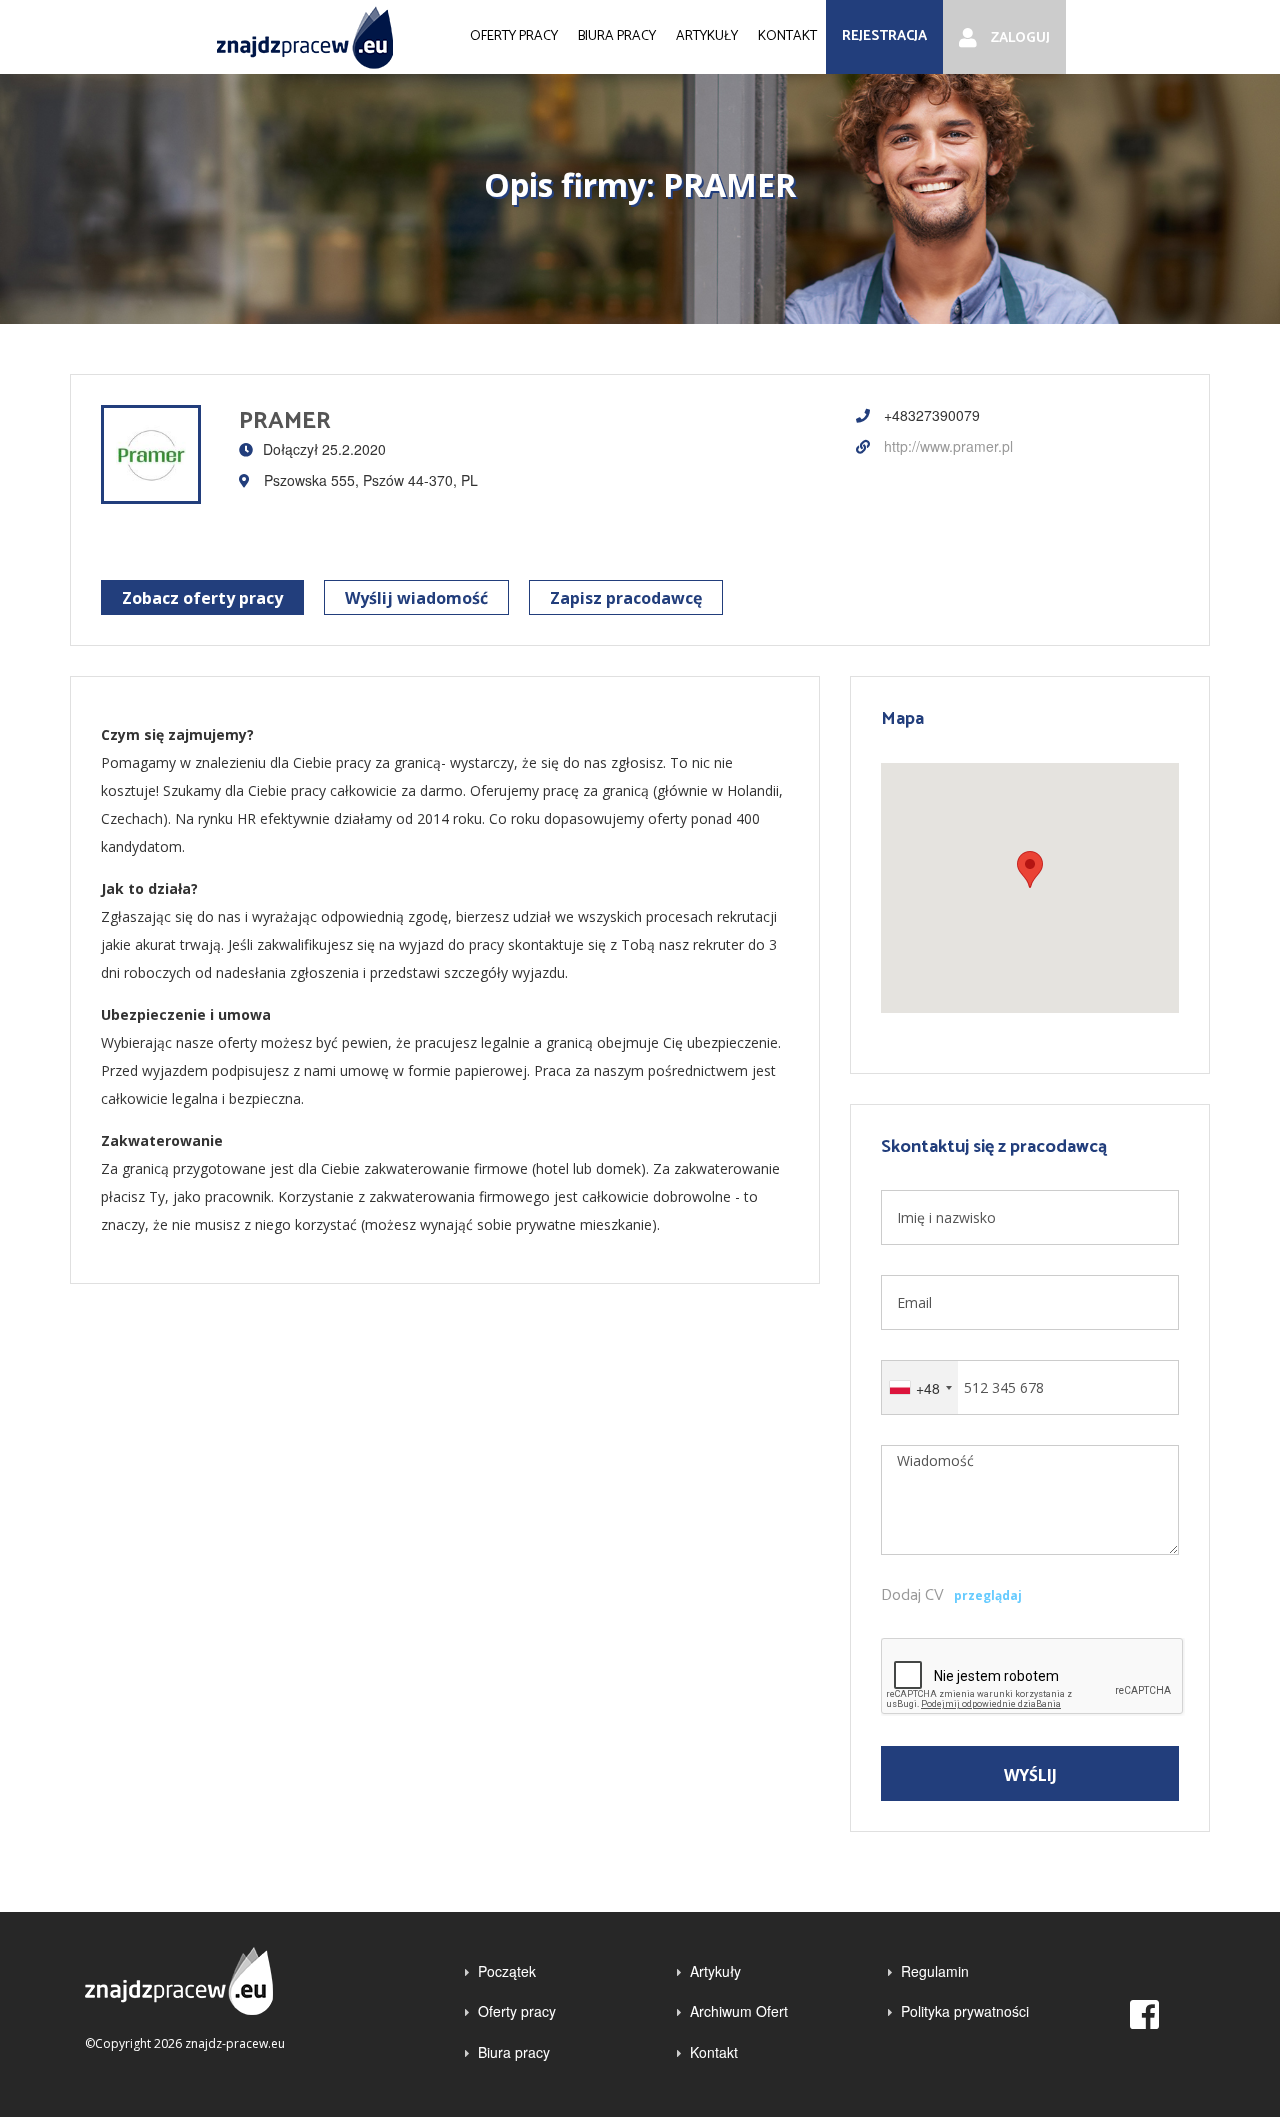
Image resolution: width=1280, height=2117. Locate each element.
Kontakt (714, 2052)
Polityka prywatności (965, 2011)
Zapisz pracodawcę (626, 598)
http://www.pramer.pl (946, 446)
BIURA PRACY (617, 36)
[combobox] (920, 1387)
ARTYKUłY (707, 36)
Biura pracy (514, 2052)
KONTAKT (787, 36)
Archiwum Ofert (739, 2011)
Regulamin (935, 1971)
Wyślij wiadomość (416, 598)
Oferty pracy (517, 2011)
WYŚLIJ (1030, 1775)
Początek (507, 1971)
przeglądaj (988, 1595)
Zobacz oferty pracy (202, 598)
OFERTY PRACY (514, 36)
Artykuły (715, 1971)
